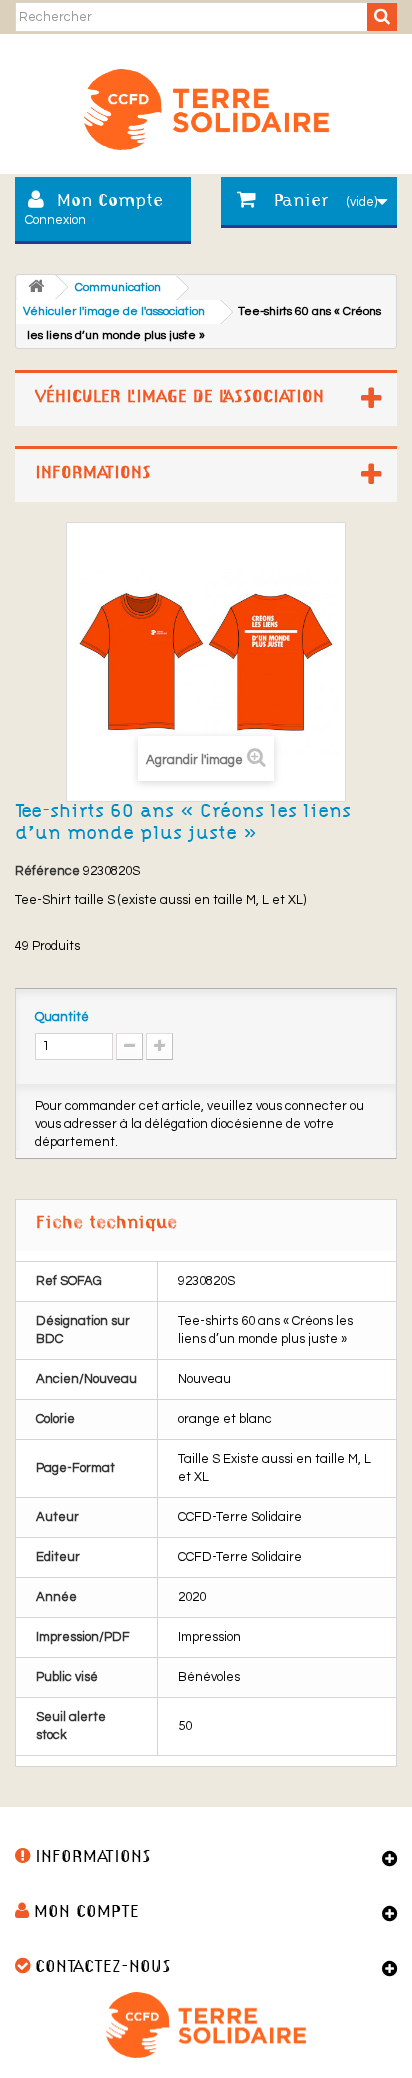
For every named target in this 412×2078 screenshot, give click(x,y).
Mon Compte (110, 201)
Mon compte (86, 1912)
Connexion (55, 220)
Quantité (62, 1017)
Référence (47, 871)
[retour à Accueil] (36, 287)
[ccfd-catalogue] (206, 102)
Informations (93, 473)
